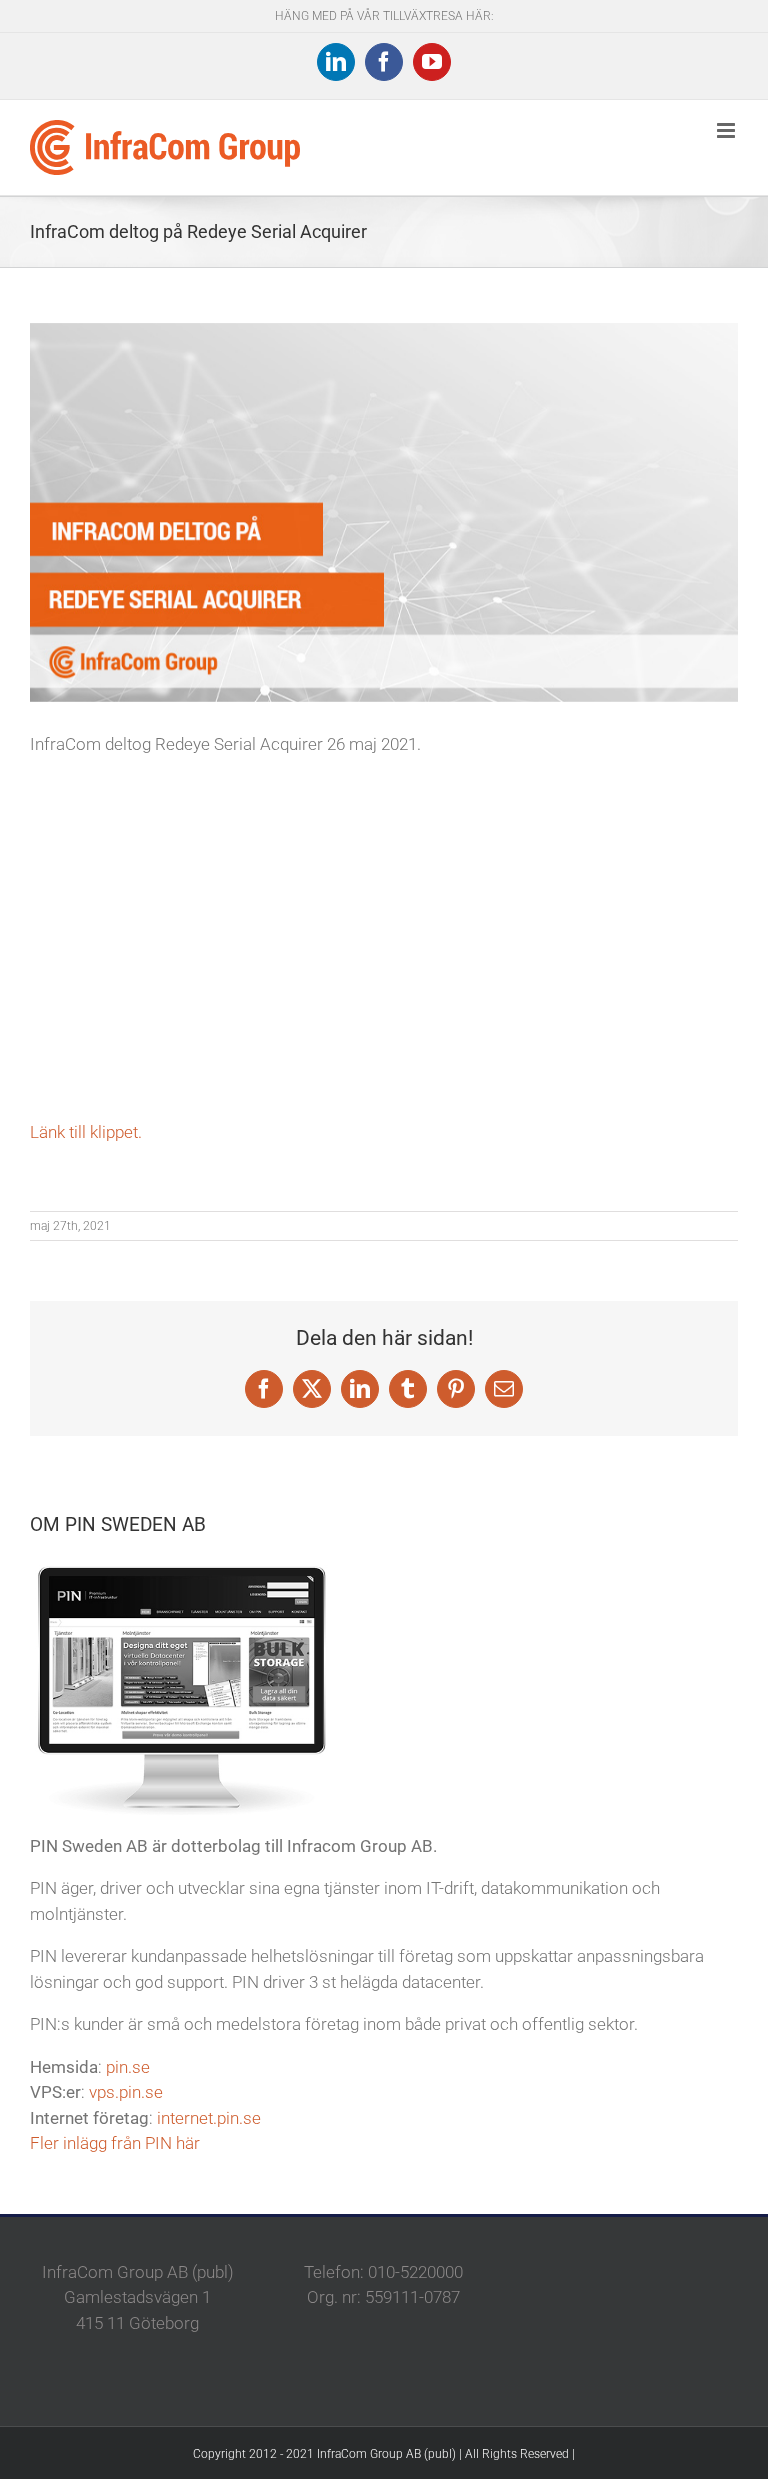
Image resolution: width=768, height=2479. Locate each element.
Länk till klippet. (86, 1132)
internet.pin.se (209, 2118)
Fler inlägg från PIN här (115, 2143)
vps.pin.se (126, 2092)
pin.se (128, 2067)
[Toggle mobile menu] (727, 130)
